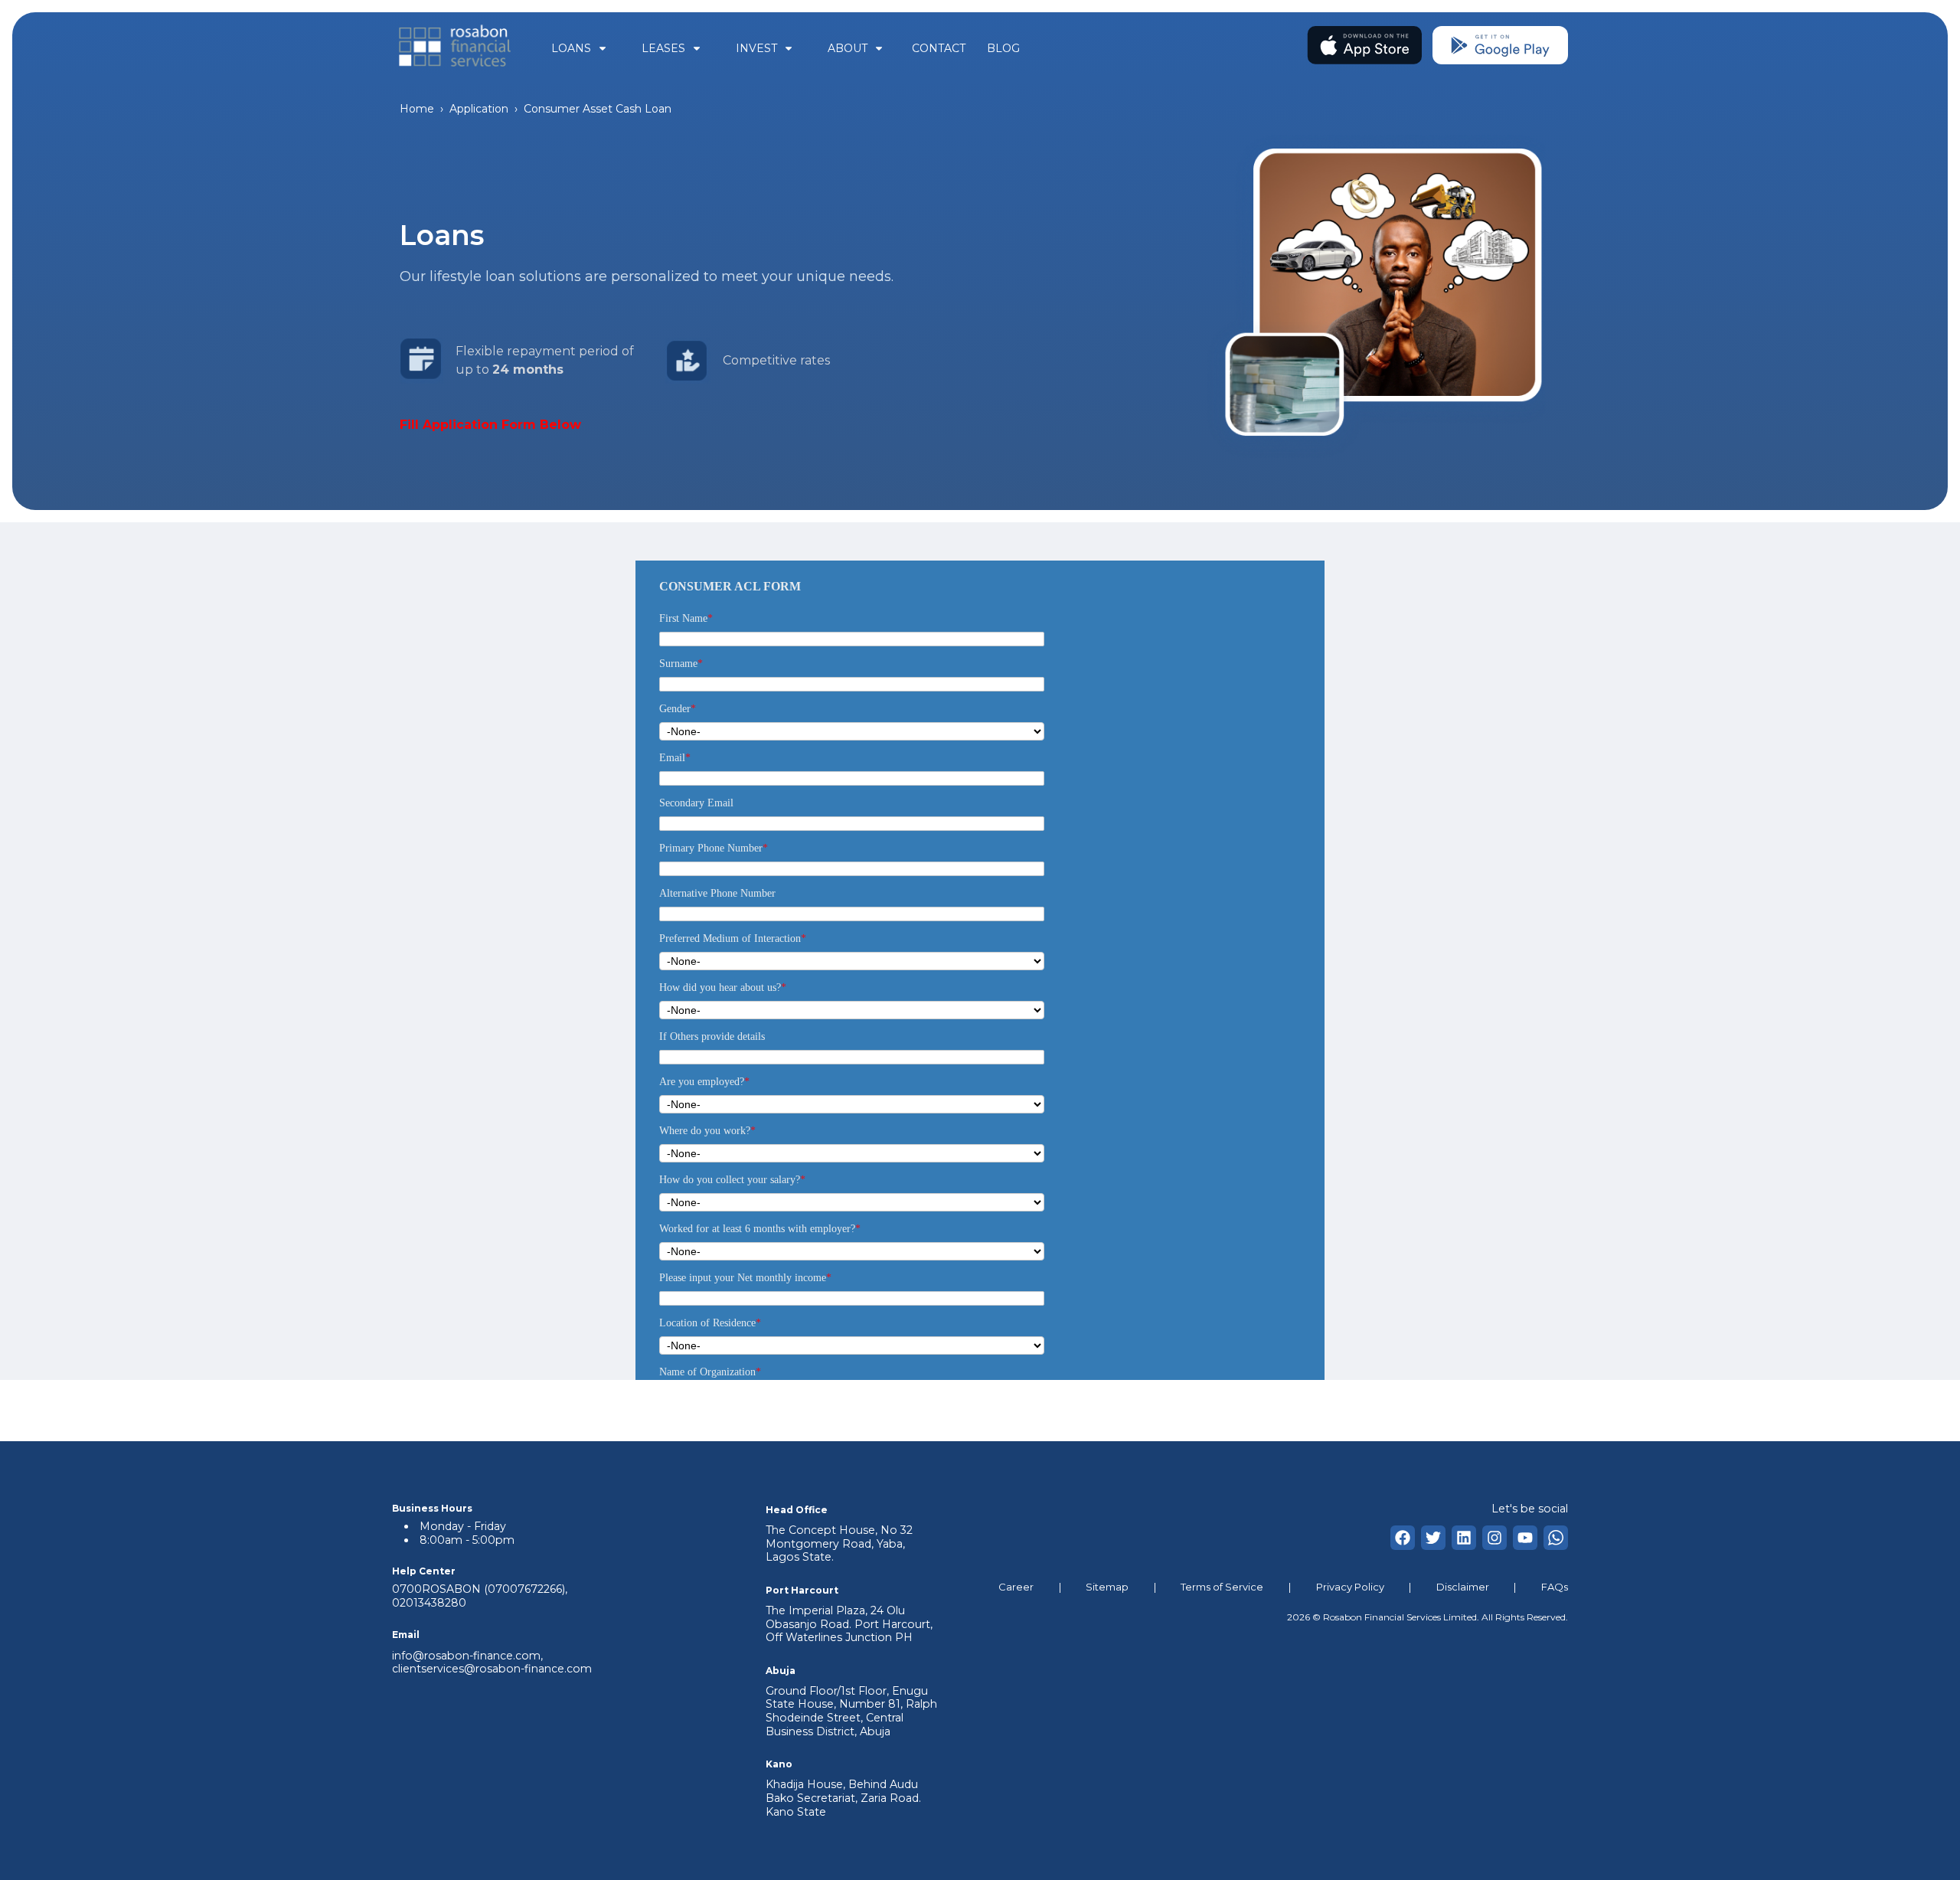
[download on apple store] (1365, 48)
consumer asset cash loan (598, 109)
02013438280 (429, 1603)
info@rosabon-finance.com (466, 1656)
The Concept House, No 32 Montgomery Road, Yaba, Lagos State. (839, 1543)
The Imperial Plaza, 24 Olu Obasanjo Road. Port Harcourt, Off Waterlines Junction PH (849, 1624)
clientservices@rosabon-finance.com (492, 1669)
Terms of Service (1222, 1587)
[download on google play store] (1500, 48)
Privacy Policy (1350, 1587)
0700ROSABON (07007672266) (479, 1589)
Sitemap (1107, 1587)
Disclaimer (1463, 1587)
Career (1016, 1587)
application (479, 109)
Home (417, 109)
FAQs (1555, 1587)
